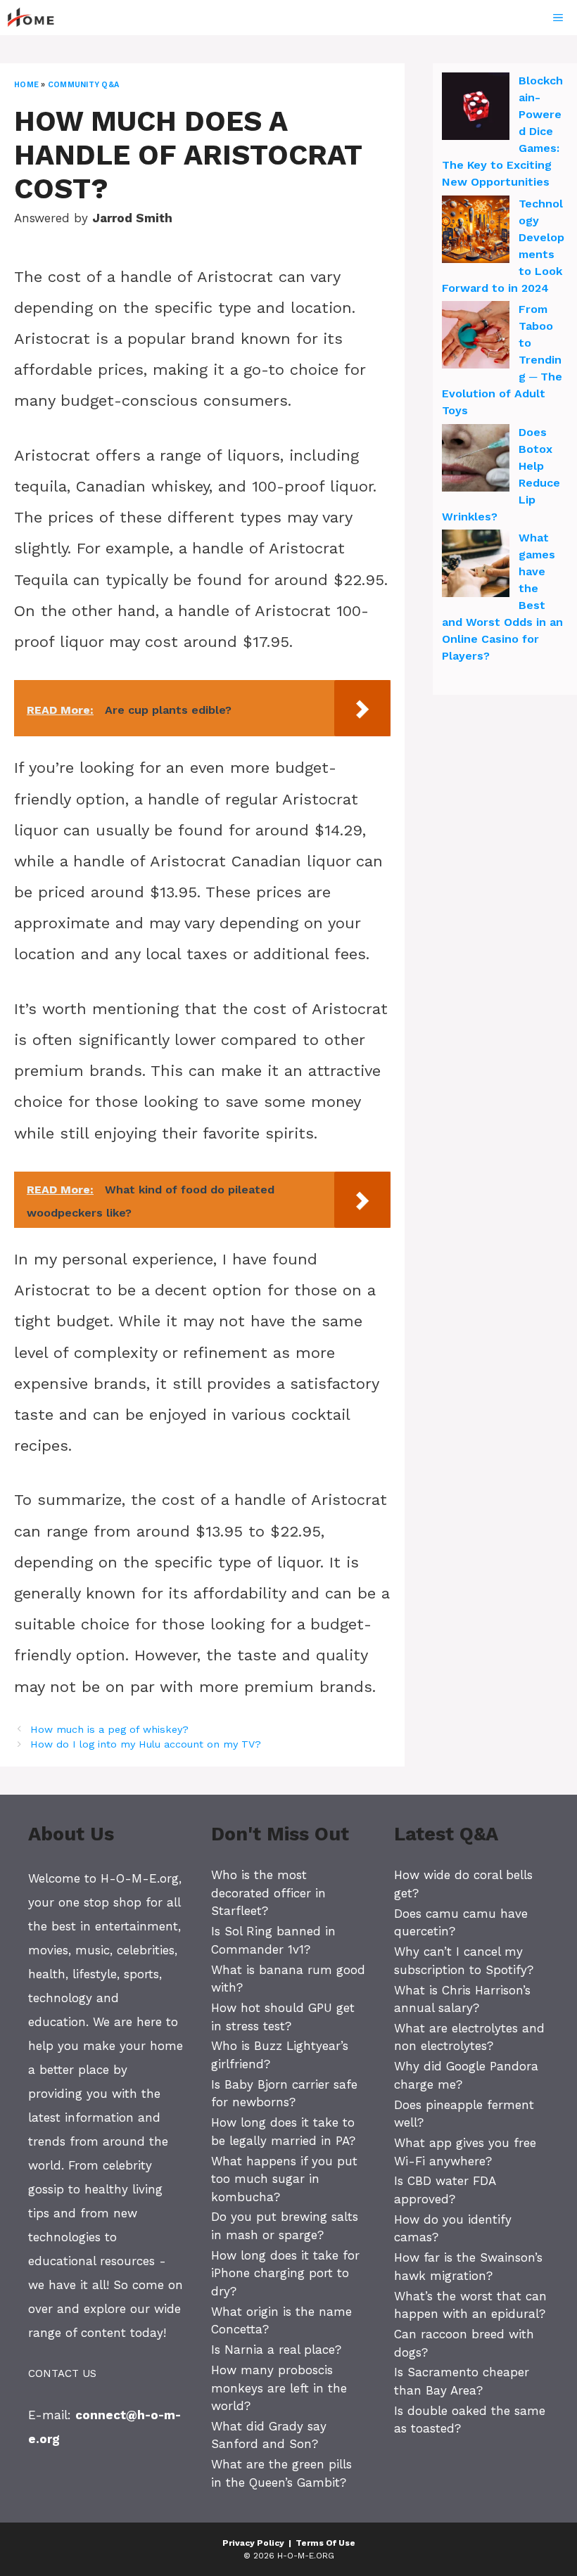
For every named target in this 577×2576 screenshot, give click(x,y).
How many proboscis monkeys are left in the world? (279, 2388)
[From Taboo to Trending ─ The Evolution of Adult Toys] (476, 337)
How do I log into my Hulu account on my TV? (146, 1744)
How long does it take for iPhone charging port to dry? (285, 2273)
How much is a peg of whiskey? (109, 1730)
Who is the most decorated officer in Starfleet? (268, 1893)
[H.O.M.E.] (37, 18)
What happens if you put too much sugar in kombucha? (284, 2179)
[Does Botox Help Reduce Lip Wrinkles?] (476, 460)
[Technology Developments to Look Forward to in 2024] (476, 231)
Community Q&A (83, 85)
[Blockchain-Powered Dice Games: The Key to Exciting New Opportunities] (476, 108)
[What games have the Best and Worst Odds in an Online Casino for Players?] (476, 565)
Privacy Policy (253, 2543)
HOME (26, 85)
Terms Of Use (325, 2543)
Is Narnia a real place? (276, 2350)
